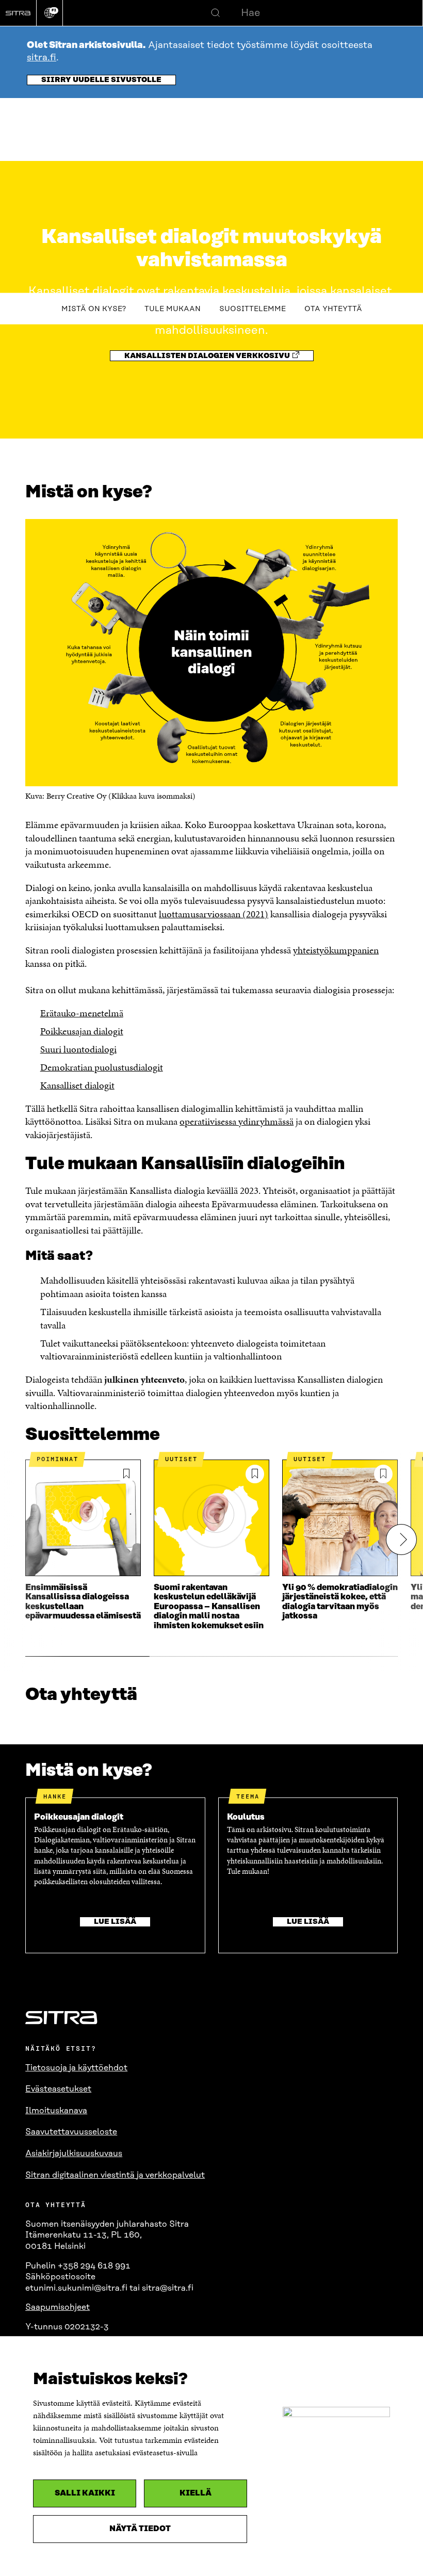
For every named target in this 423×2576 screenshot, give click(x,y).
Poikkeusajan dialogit (82, 1031)
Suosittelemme (253, 309)
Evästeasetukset (58, 2089)
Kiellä (196, 2493)
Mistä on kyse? (94, 309)
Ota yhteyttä (333, 309)
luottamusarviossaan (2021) (214, 914)
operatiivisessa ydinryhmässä (237, 1121)
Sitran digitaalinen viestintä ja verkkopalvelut (115, 2175)
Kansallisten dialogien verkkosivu (207, 356)
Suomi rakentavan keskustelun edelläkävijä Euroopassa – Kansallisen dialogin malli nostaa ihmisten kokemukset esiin (209, 1607)
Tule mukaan (173, 309)
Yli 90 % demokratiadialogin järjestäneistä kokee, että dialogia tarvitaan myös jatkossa (340, 1602)
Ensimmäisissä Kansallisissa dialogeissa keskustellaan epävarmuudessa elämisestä (83, 1602)
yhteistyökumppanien (336, 950)
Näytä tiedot (140, 2529)
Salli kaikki (85, 2493)
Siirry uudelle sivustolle (101, 80)
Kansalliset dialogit (77, 1085)
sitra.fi (42, 58)
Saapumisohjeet (58, 2307)
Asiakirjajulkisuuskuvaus (74, 2153)
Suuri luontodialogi (78, 1049)
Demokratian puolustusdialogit (102, 1067)
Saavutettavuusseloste (71, 2132)
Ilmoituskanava (56, 2111)
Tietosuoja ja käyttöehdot (76, 2068)
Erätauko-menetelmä (82, 1013)
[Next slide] (401, 1540)
